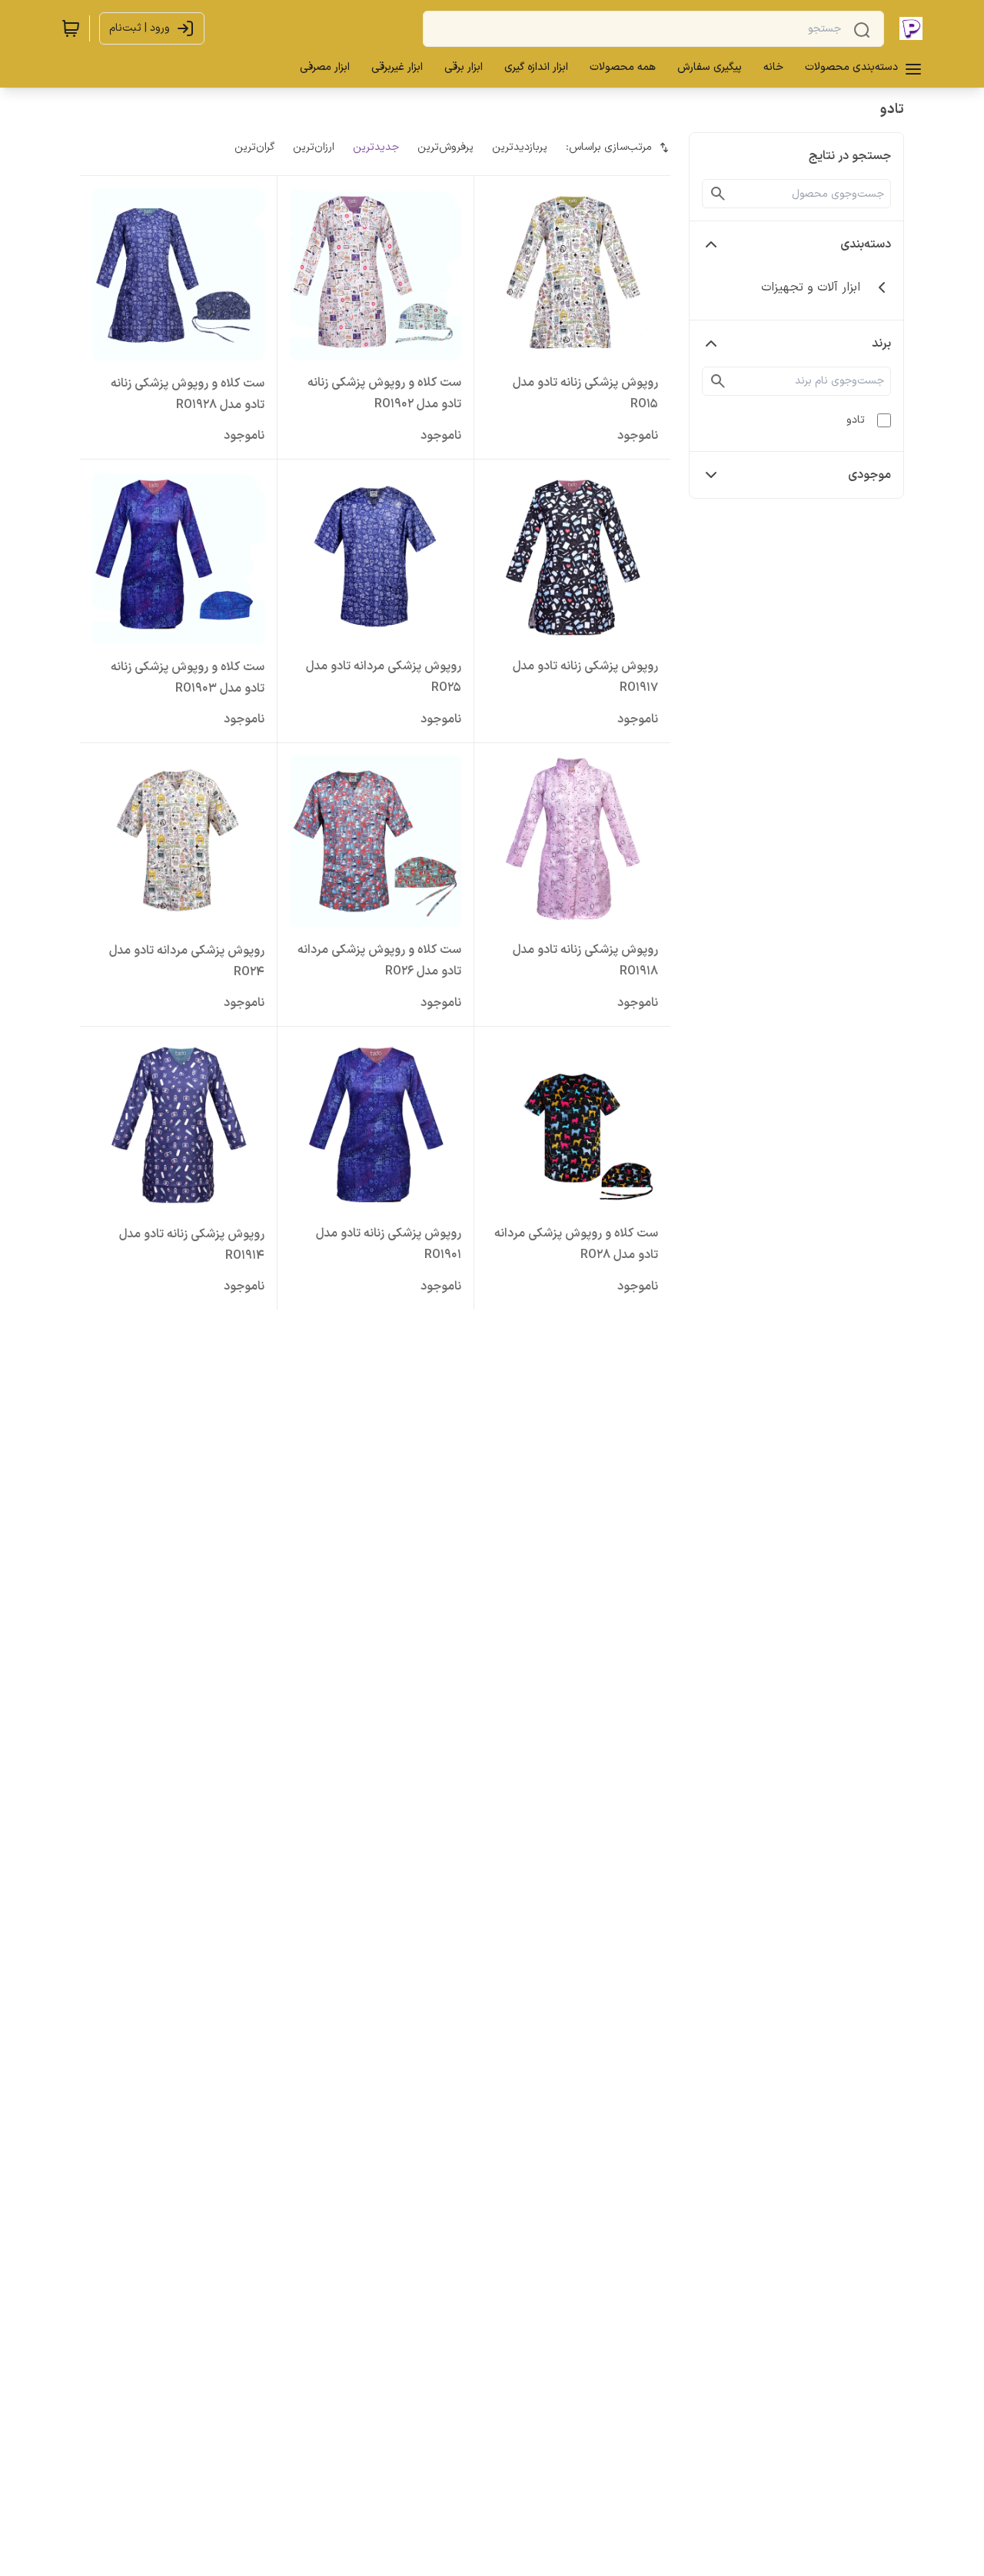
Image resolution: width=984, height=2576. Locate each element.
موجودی (869, 475)
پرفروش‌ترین (445, 147)
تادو (856, 420)
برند (881, 344)
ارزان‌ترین (314, 147)
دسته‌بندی (866, 244)
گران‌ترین (254, 147)
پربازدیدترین (520, 147)
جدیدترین (376, 147)
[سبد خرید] (71, 28)
